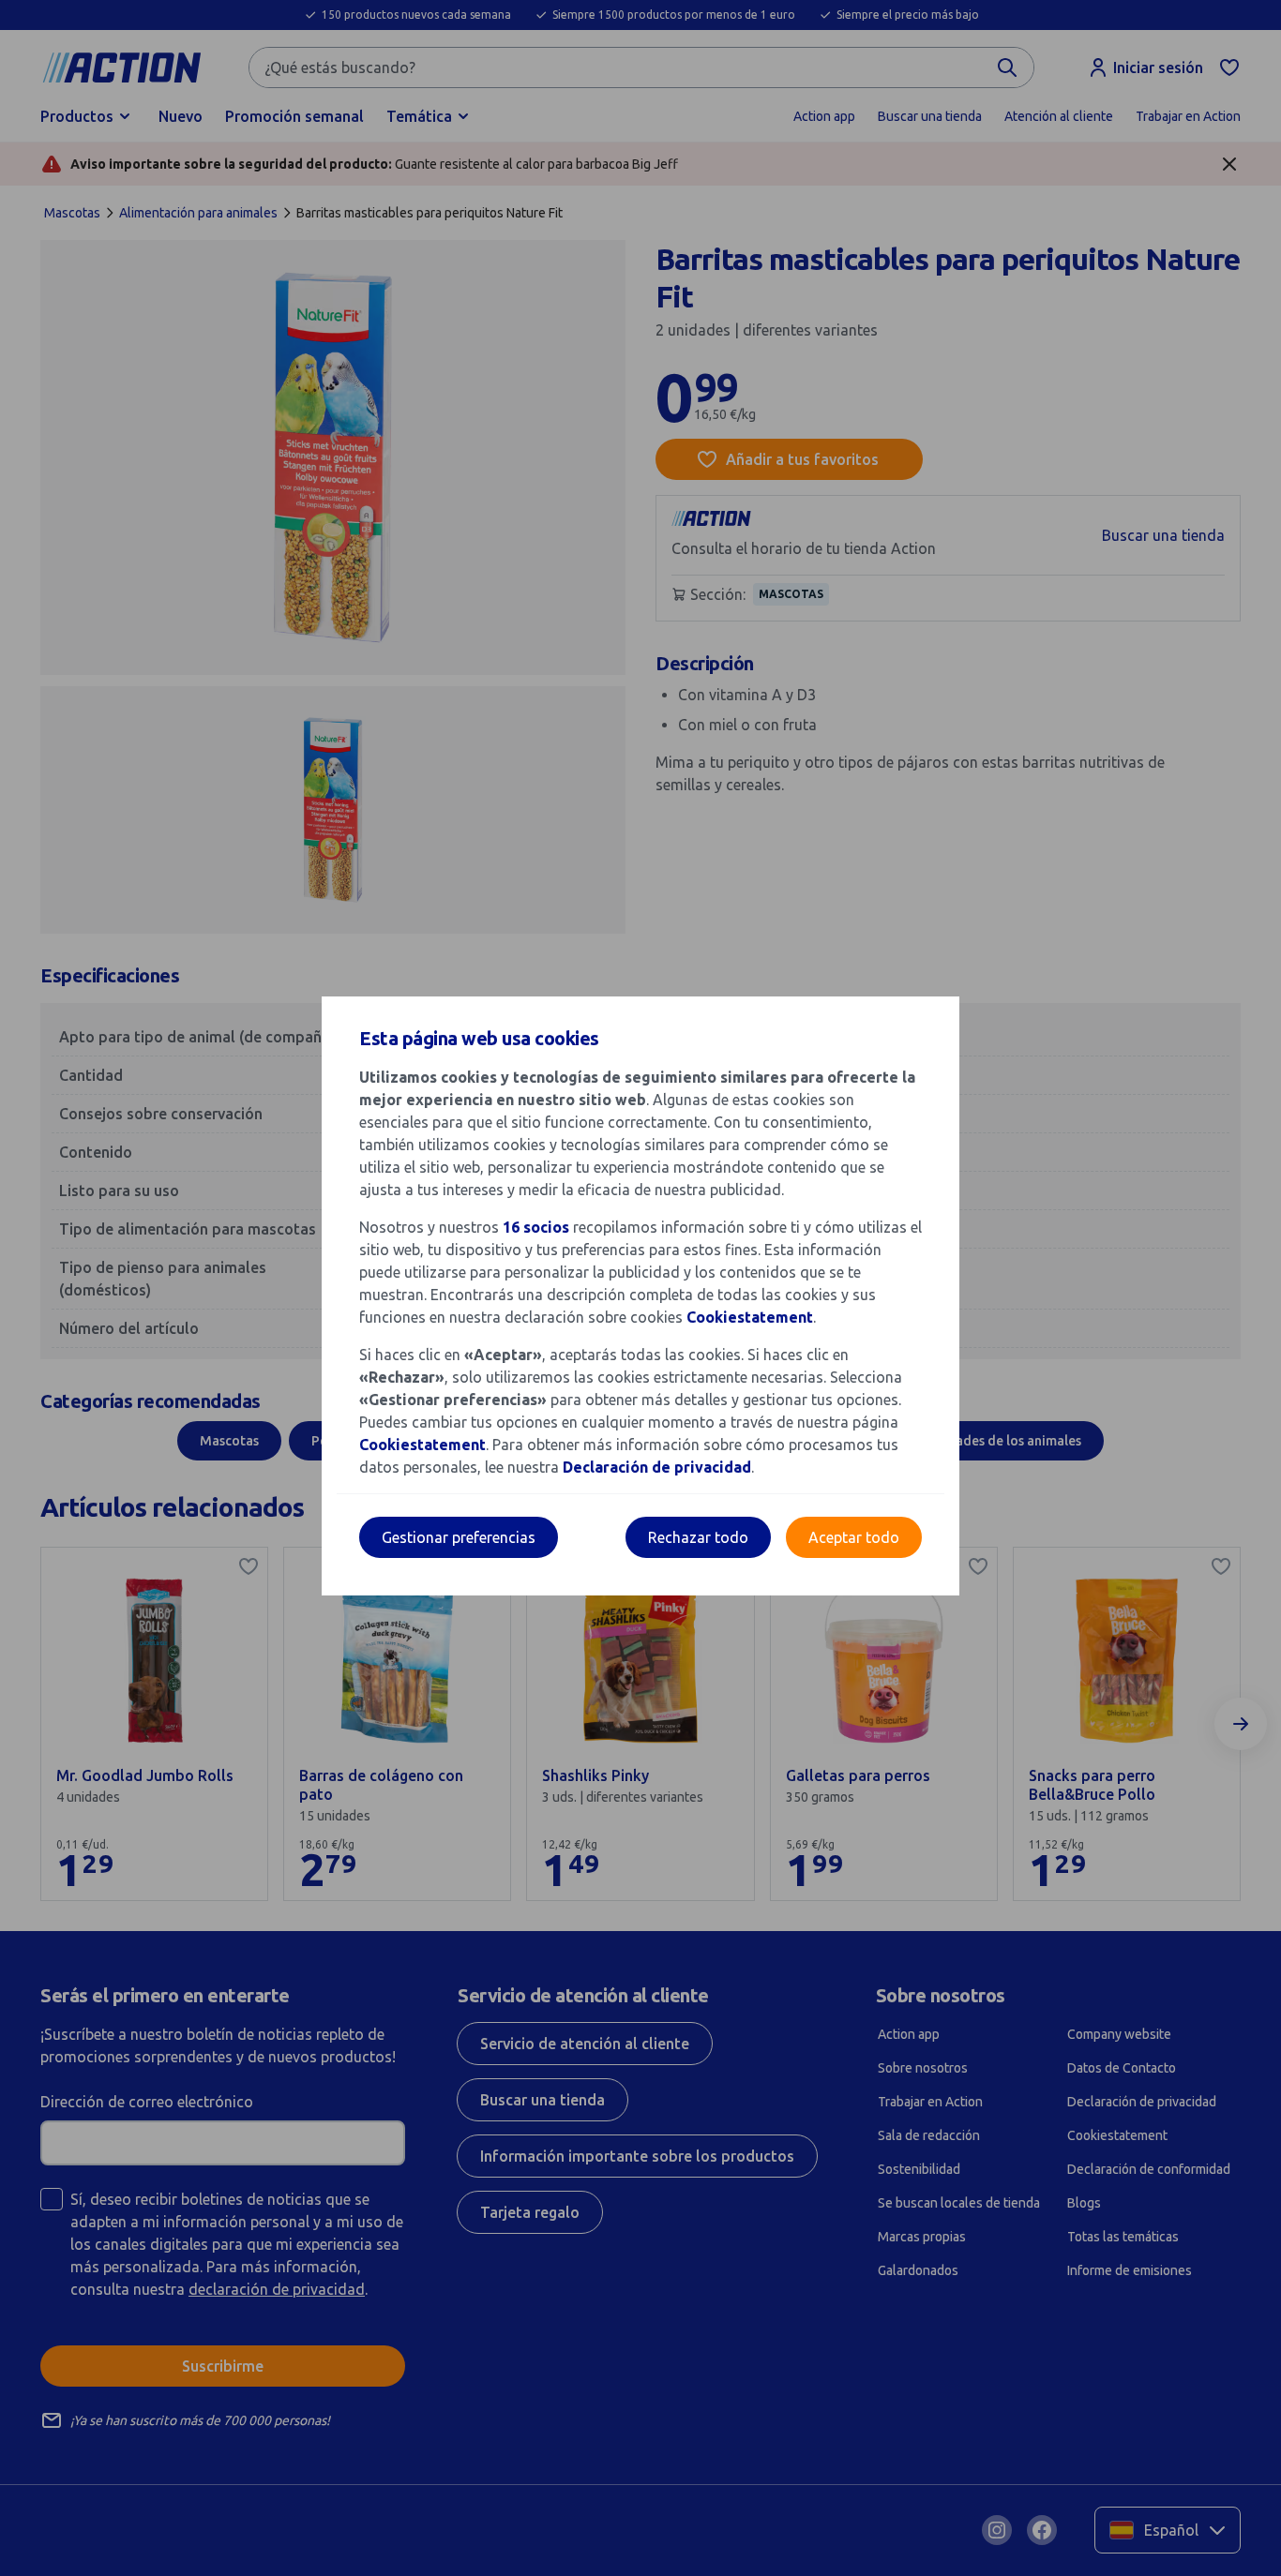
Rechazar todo (698, 1537)
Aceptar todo (854, 1537)
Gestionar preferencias (459, 1537)
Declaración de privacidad (657, 1467)
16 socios (536, 1227)
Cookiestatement (750, 1317)
